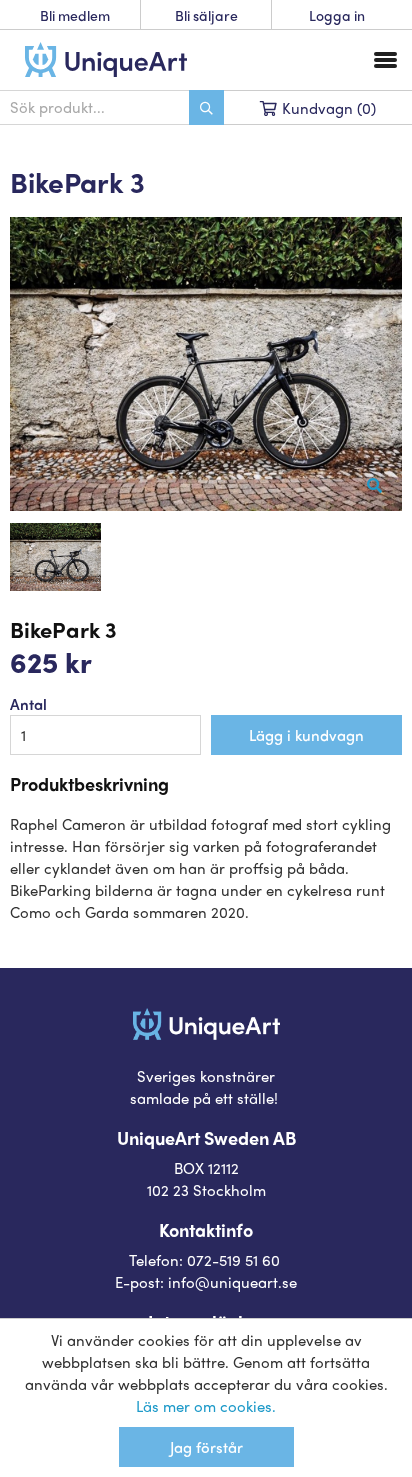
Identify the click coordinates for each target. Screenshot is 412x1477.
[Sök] (206, 107)
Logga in (337, 15)
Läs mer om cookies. (206, 1406)
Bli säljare (206, 15)
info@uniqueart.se (232, 1282)
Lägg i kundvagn (306, 735)
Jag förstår (206, 1447)
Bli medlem (75, 15)
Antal (28, 704)
